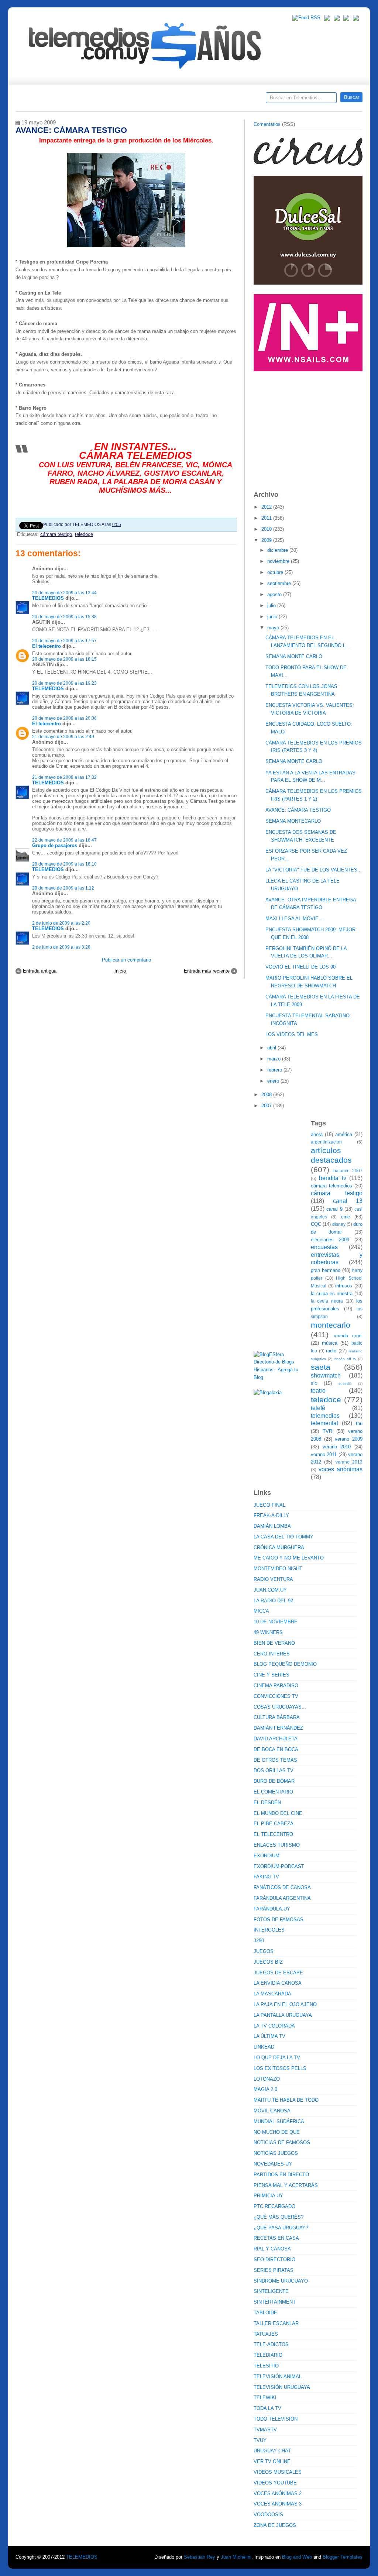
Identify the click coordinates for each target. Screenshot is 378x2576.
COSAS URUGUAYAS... (280, 1707)
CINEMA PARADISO (276, 1686)
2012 (267, 507)
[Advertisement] (309, 427)
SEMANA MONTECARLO (293, 821)
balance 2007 (348, 1171)
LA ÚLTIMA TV (269, 2036)
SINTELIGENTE (271, 2291)
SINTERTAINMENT (275, 2302)
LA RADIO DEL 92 (273, 1601)
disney (339, 1224)
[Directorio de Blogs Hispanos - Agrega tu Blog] (279, 1377)
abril (272, 1048)
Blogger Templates (343, 2557)
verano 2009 (349, 1439)
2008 (267, 1095)
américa (344, 1134)
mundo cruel (348, 1336)
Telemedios (238, 100)
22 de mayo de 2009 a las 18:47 (64, 840)
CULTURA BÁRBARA (277, 1717)
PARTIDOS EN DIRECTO (281, 2175)
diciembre (278, 550)
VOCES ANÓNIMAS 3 (278, 2504)
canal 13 (348, 1201)
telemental (324, 1423)
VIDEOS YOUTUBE (275, 2483)
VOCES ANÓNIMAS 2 (278, 2494)
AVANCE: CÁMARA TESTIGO (298, 810)
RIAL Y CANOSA (272, 2249)
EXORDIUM (267, 1856)
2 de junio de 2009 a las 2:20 (61, 923)
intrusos (344, 1286)
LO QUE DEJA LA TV (277, 2058)
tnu (359, 1423)
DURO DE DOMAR (274, 1781)
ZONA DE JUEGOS (275, 2525)
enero (274, 1081)
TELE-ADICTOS (271, 2344)
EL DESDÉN (267, 1803)
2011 (267, 518)
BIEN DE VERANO (274, 1643)
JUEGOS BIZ (268, 1962)
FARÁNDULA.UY (272, 1909)
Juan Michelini (236, 2557)
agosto (275, 594)
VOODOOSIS (268, 2515)
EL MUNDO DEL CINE (278, 1813)
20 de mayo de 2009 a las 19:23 (64, 683)
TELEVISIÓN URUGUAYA (282, 2387)
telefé (318, 1408)
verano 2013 (349, 1462)
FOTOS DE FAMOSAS (279, 1920)
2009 (267, 540)
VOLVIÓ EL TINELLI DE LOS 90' (301, 967)
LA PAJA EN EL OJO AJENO (285, 2004)
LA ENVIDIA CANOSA (278, 1983)
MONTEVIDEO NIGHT (278, 1569)
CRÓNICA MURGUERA (279, 1547)
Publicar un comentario (126, 960)
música (330, 1343)
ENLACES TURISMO (277, 1845)
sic (314, 1383)
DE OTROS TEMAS (275, 1760)
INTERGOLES (269, 1930)
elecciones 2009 (330, 1240)
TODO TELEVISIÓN (276, 2419)
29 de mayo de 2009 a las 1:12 (63, 888)
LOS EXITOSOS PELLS (280, 2068)
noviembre (279, 561)
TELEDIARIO (268, 2355)
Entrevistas (110, 100)
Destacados (46, 100)
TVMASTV (265, 2430)
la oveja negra (327, 1301)
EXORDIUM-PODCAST (279, 1866)
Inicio (120, 971)
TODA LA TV (267, 2408)
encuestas (324, 1247)
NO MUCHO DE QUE (277, 2132)
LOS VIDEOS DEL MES (292, 1034)
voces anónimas (341, 1469)
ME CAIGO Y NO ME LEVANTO (289, 1558)
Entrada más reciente (207, 971)
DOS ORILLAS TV (274, 1770)
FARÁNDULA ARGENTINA (282, 1898)
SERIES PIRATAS (274, 2270)
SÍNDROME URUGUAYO (281, 2281)
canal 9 (334, 1209)
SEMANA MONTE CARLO (294, 656)
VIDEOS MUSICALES (278, 2472)
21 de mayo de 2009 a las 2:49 (63, 737)
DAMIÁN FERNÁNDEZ (278, 1728)
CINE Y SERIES (272, 1675)
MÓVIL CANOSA (272, 2111)
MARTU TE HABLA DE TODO (286, 2100)
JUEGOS (264, 1951)
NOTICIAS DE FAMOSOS (282, 2142)
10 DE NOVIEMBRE (276, 1622)
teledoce (84, 534)
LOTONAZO (267, 2079)
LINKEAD (264, 2047)
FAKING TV (266, 1877)
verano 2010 (337, 1447)
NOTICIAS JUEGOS (276, 2153)
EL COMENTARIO (273, 1792)
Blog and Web (297, 2557)
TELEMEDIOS (48, 598)
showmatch (326, 1375)
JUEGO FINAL (269, 1505)
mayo (274, 628)
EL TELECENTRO (273, 1834)
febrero (275, 1070)
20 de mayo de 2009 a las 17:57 (64, 641)
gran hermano (326, 1270)
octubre (276, 572)
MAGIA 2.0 (265, 2089)
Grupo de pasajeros (55, 845)
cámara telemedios (331, 1186)
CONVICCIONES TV (276, 1696)
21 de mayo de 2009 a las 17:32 (64, 777)
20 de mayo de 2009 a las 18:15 (64, 659)
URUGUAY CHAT (272, 2451)
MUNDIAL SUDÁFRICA (279, 2121)
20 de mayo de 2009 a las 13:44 (64, 593)
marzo (275, 1059)
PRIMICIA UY (268, 2196)
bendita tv (332, 1178)
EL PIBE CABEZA (274, 1824)
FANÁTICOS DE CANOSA (282, 1887)
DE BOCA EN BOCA (276, 1749)
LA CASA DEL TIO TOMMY (283, 1537)
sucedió (345, 1384)
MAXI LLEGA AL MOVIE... (294, 919)
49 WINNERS (268, 1632)
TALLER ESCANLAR (276, 2323)
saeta (321, 1367)
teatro (318, 1391)
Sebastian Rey (200, 2557)
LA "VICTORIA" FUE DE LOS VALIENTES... (314, 870)
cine (346, 1217)
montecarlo (331, 1325)
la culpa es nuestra (332, 1294)
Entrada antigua (40, 971)
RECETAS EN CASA (276, 2238)
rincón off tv (345, 1359)
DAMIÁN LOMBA (272, 1526)
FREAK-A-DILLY (271, 1515)
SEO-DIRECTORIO (274, 2259)
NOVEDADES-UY (273, 2164)
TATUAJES (266, 2334)
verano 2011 (324, 1454)
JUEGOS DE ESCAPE (278, 1973)
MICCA (261, 1611)
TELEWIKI (265, 2398)
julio (272, 606)
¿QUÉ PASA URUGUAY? (281, 2228)
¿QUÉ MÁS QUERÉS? (279, 2217)
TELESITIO (266, 2366)
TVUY (260, 2440)
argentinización (326, 1142)
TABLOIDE (265, 2313)
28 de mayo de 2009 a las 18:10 (64, 864)
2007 (267, 1106)
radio (331, 1351)
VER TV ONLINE (272, 2461)
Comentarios (267, 124)
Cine (160, 100)
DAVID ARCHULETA (276, 1739)
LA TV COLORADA (274, 2026)
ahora (317, 1134)
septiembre (280, 583)
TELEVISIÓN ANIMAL (278, 2376)
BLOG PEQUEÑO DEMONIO (285, 1664)
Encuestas (192, 100)
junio (273, 617)
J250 (259, 1941)
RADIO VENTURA (273, 1579)
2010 (267, 529)
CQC (316, 1224)
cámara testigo (56, 534)
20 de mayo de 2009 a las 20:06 (64, 718)
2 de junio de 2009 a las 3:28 (61, 947)
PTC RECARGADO (274, 2206)
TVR (327, 1431)
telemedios (325, 1416)
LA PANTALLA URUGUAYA (283, 2015)
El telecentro (47, 646)
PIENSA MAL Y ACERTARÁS (286, 2185)
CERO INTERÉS (272, 1654)
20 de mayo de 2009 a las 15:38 (64, 617)
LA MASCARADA (272, 1994)
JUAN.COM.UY (270, 1590)
